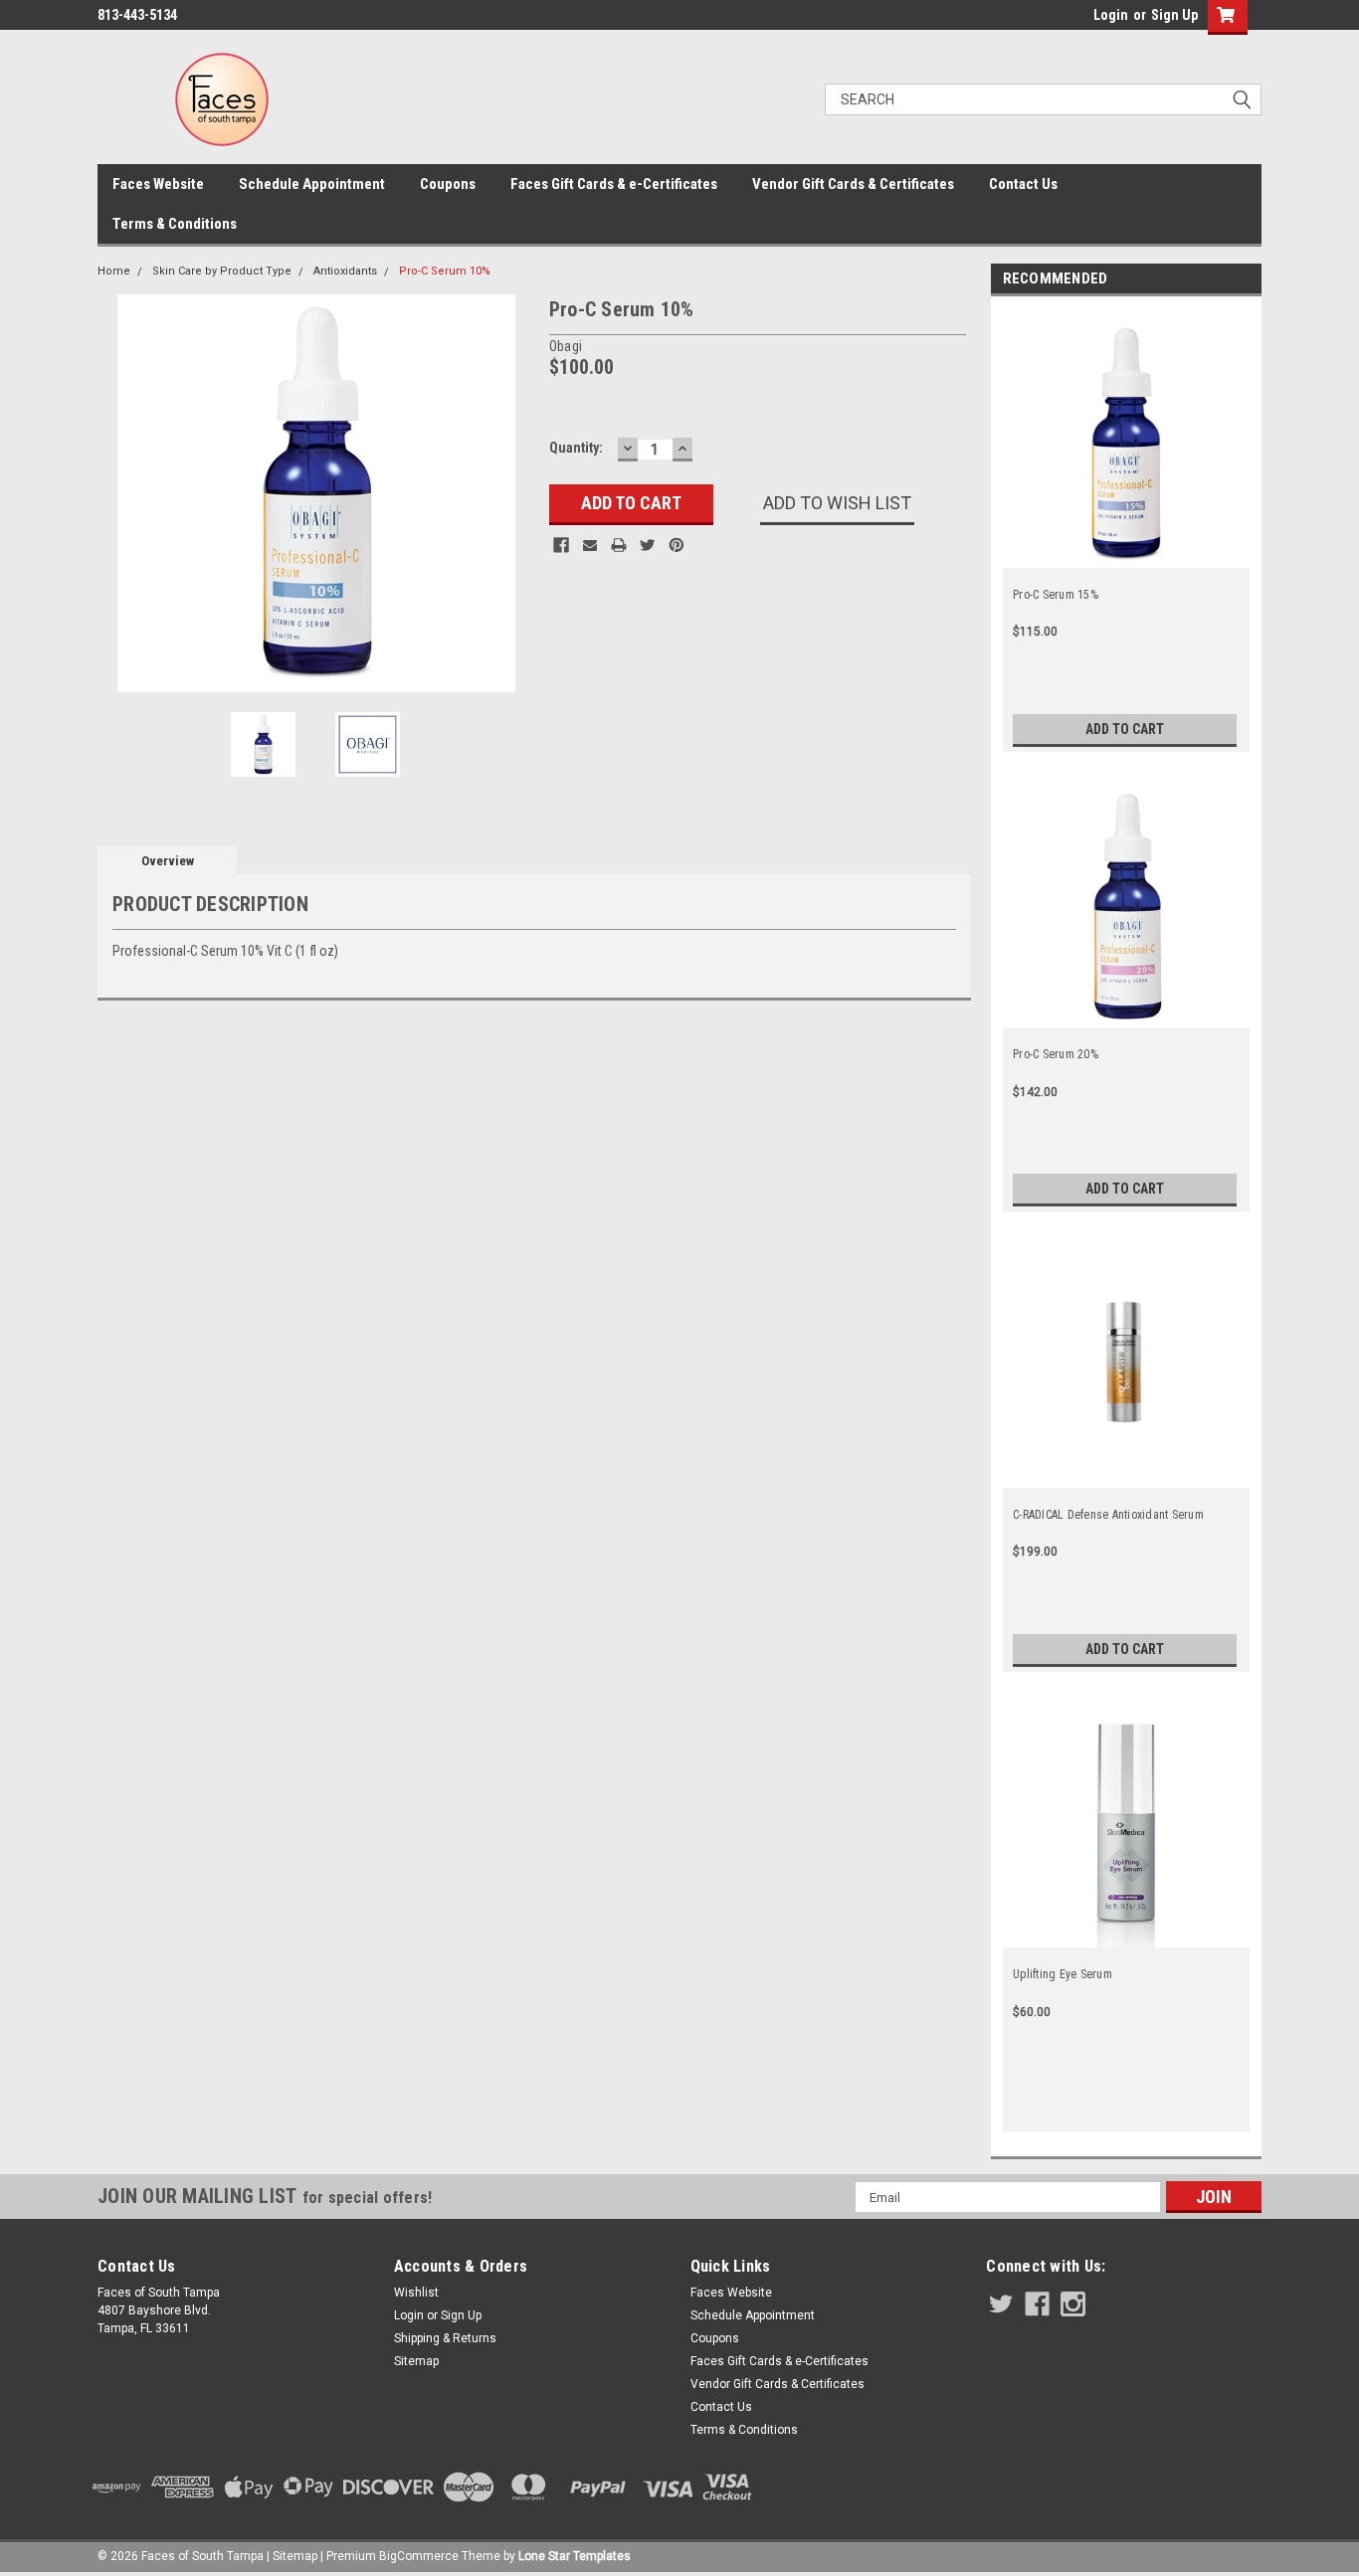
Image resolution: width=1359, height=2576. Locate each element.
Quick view (1126, 1931)
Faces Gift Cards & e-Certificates (614, 184)
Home (114, 271)
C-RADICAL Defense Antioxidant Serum (1108, 1515)
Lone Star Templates (575, 2556)
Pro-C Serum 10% (445, 271)
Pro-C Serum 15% (1056, 595)
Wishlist (416, 2293)
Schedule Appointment (312, 184)
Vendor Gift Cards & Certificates (853, 184)
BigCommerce (419, 2556)
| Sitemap (292, 2556)
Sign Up (1174, 15)
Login (1111, 15)
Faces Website (158, 184)
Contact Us (1023, 184)
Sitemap (416, 2361)
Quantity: (576, 448)
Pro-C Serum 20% (1056, 1054)
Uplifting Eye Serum (1063, 1974)
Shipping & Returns (445, 2338)
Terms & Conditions (175, 224)
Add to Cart (1125, 729)
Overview (168, 861)
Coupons (448, 184)
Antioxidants (345, 271)
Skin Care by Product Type (222, 271)
